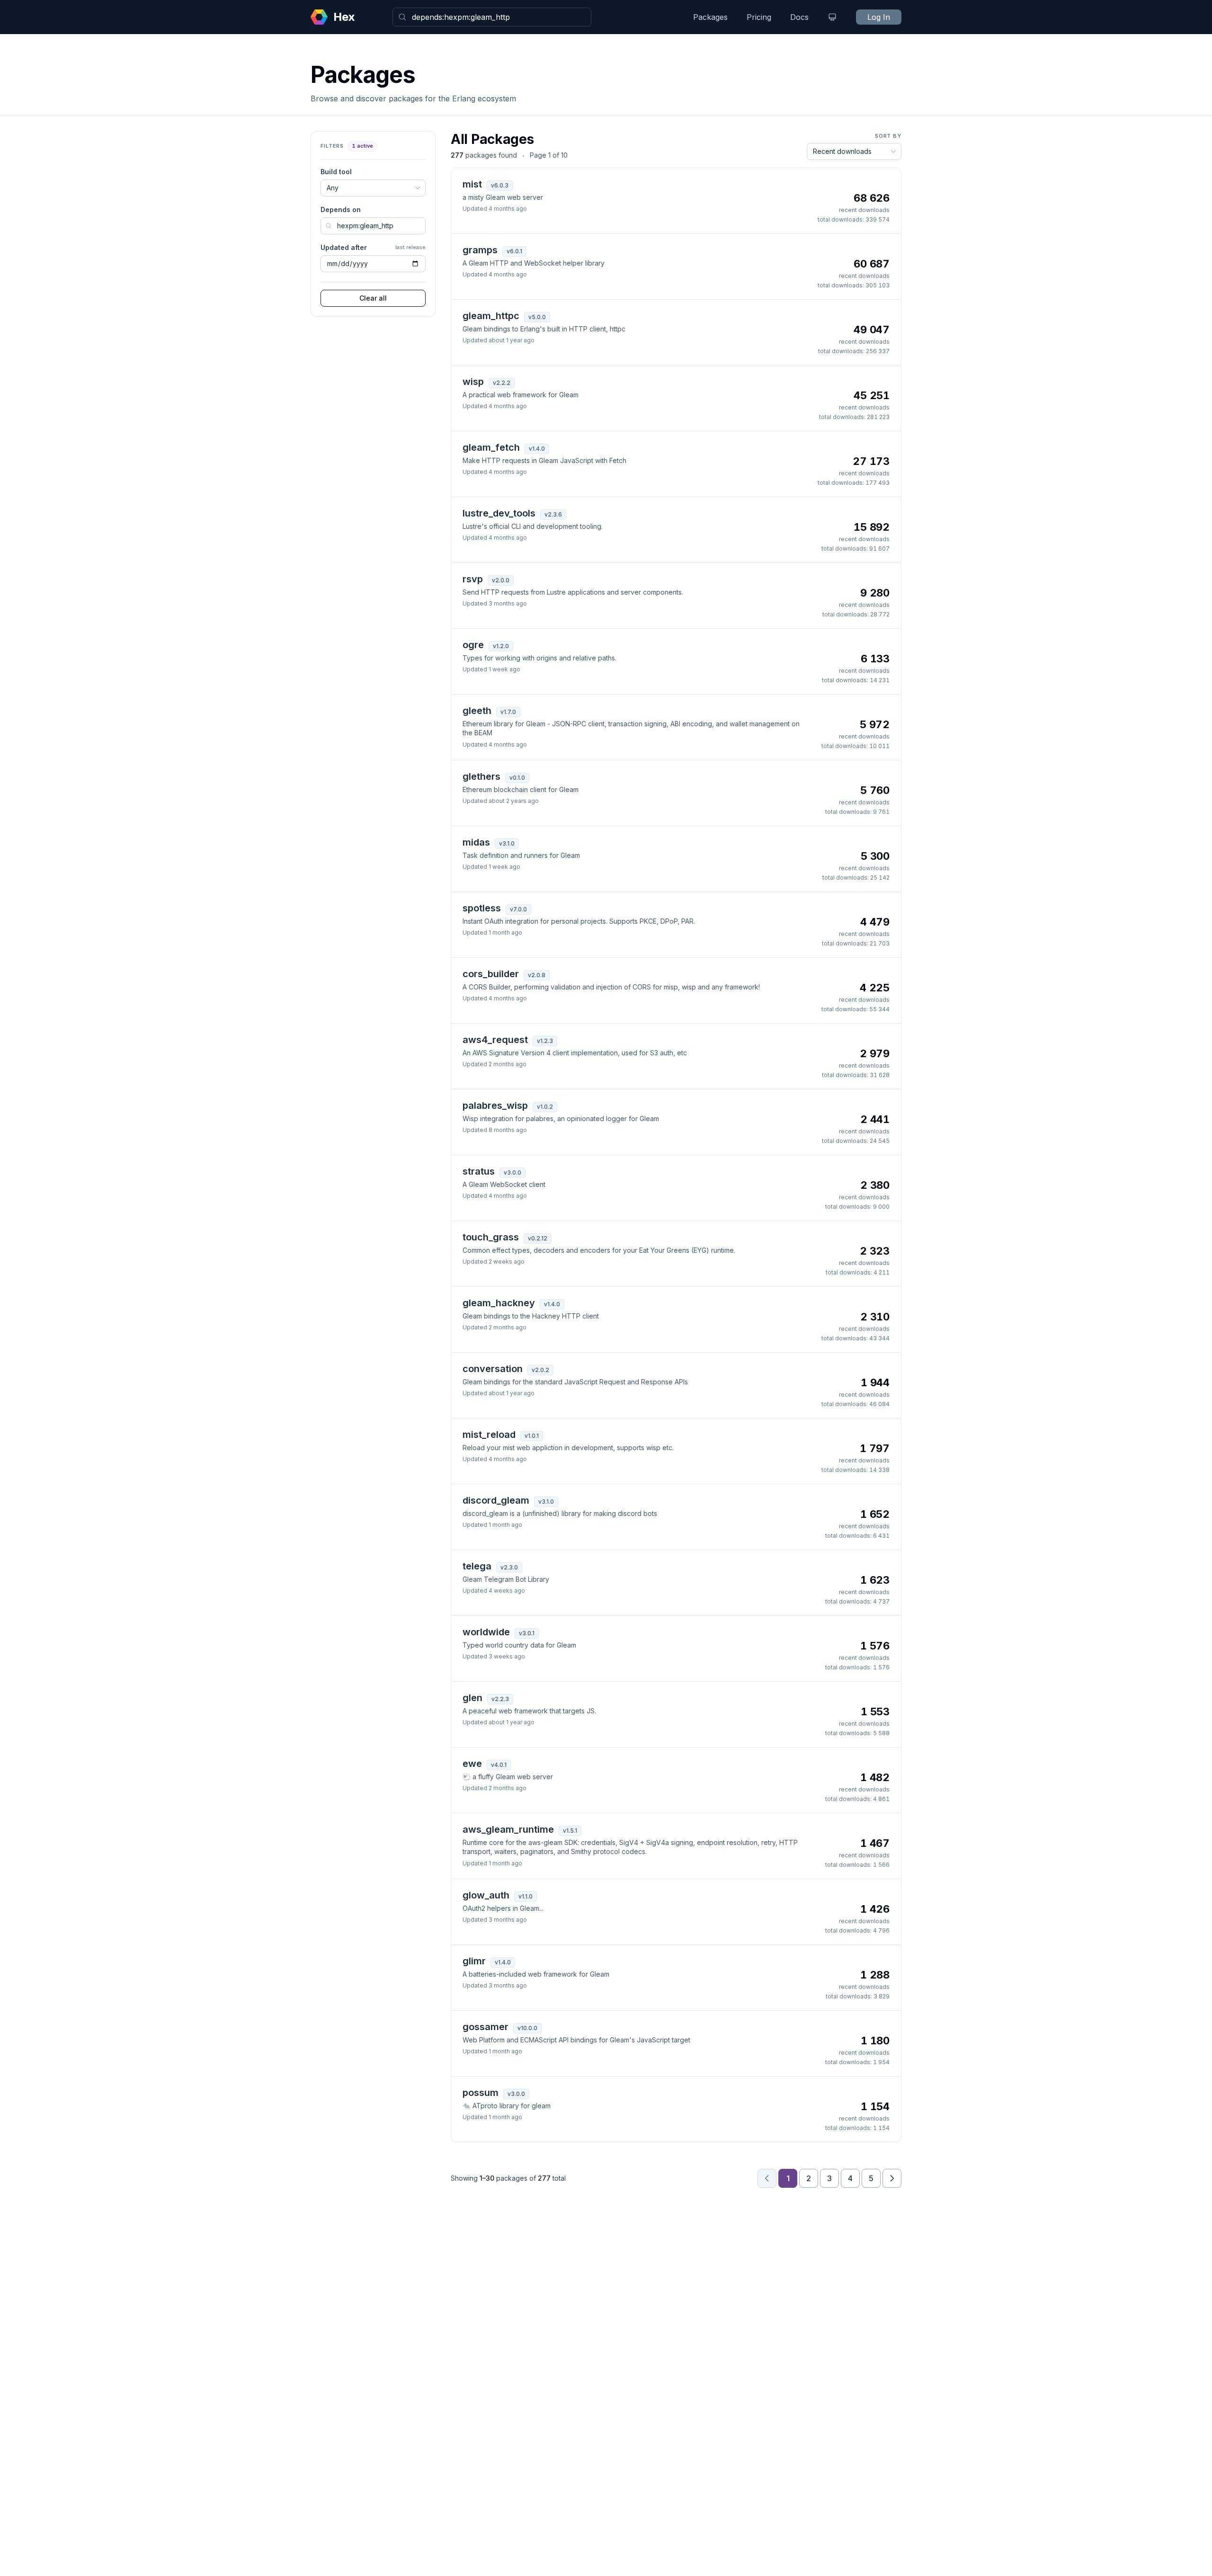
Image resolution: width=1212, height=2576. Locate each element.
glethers (481, 776)
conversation (493, 1369)
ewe (472, 1764)
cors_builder (491, 974)
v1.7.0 (508, 712)
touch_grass (491, 1237)
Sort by (888, 136)
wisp (473, 382)
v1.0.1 (532, 1436)
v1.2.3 (545, 1041)
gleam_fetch (491, 447)
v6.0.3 (500, 185)
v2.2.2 (502, 383)
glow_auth (486, 1895)
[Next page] (892, 2178)
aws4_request (495, 1040)
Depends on (341, 209)
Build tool (336, 172)
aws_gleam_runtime (508, 1829)
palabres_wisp (495, 1105)
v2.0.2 (540, 1370)
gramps (480, 250)
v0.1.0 (517, 778)
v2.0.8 (537, 975)
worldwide (486, 1632)
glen (472, 1698)
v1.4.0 (537, 449)
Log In (879, 17)
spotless (482, 908)
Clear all (373, 298)
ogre (473, 645)
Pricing (759, 17)
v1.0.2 (545, 1107)
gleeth (477, 711)
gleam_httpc (491, 316)
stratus (479, 1171)
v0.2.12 (538, 1238)
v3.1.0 (507, 843)
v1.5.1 (570, 1831)
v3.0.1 (527, 1633)
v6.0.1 (514, 251)
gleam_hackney (499, 1303)
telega (477, 1566)
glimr (474, 1961)
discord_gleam (496, 1500)
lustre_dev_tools (499, 513)
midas (476, 842)
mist (472, 184)
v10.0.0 (527, 2028)
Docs (799, 17)
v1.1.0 (526, 1896)
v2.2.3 (500, 1699)
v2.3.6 (553, 514)
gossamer (486, 2027)
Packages (710, 17)
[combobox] (492, 17)
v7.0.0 (518, 909)
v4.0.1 (499, 1765)
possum (481, 2093)
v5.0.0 (537, 317)
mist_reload (489, 1435)
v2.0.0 (501, 580)
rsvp (473, 579)
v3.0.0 (512, 1172)
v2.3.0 (509, 1567)
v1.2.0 (501, 646)
